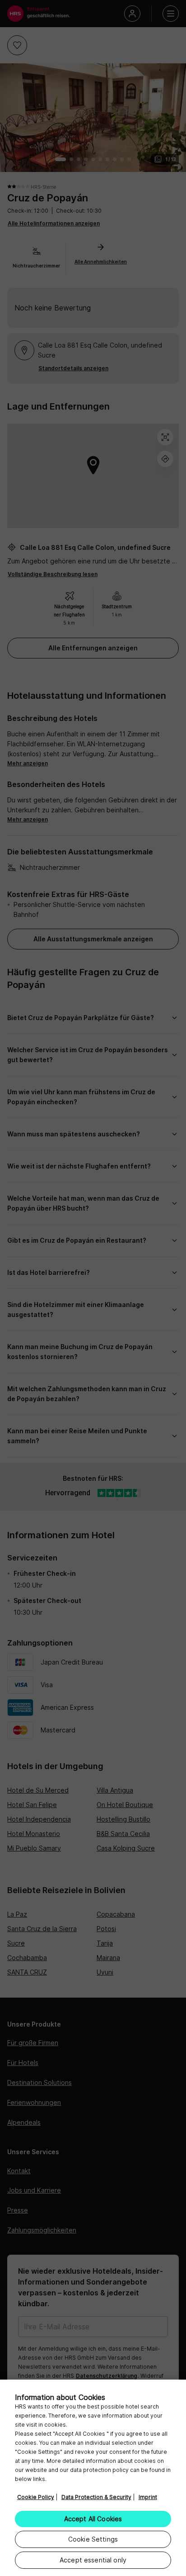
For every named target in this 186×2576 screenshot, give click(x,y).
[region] (93, 2478)
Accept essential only (93, 2560)
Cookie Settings (93, 2539)
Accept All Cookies (93, 2519)
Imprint (148, 2497)
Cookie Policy (36, 2497)
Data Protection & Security (96, 2497)
